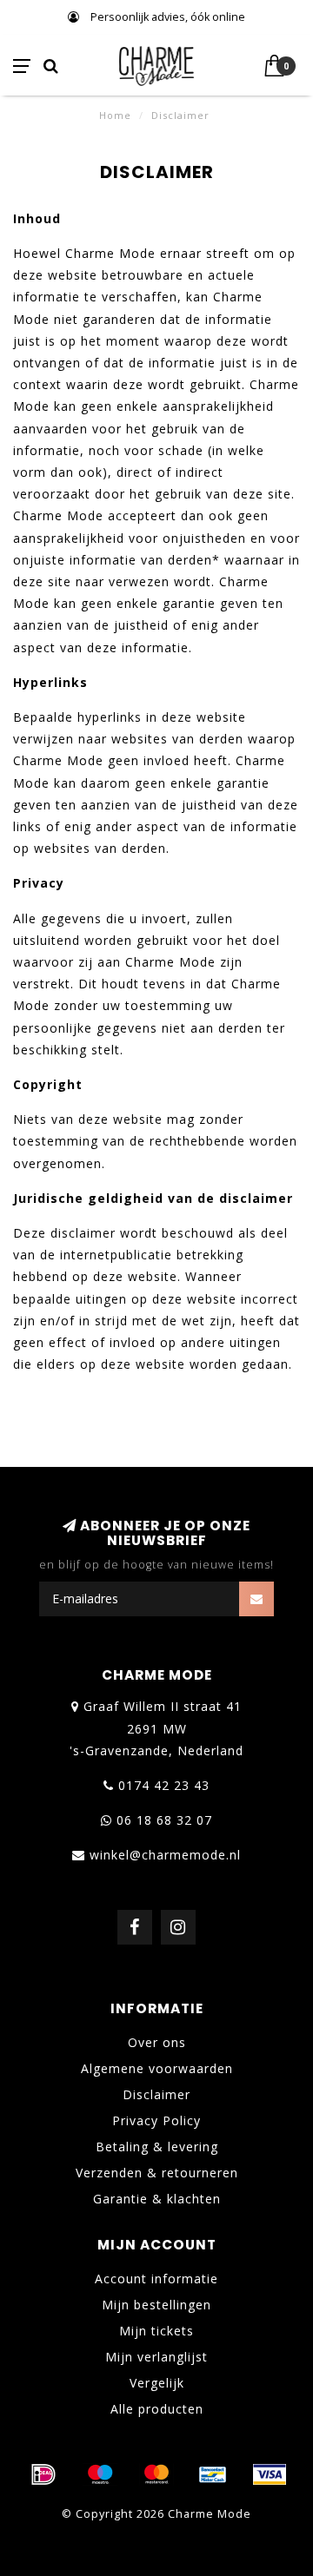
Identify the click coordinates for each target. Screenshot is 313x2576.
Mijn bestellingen (156, 2305)
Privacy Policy (156, 2120)
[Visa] (270, 2474)
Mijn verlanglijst (156, 2357)
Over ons (157, 2042)
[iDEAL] (43, 2474)
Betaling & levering (157, 2147)
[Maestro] (100, 2474)
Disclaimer (156, 2094)
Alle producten (157, 2409)
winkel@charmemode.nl (165, 1855)
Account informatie (156, 2279)
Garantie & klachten (157, 2199)
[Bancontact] (213, 2474)
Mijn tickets (156, 2331)
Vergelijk (157, 2383)
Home (115, 115)
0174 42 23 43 (164, 1785)
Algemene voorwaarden (157, 2068)
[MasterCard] (156, 2474)
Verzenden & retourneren (157, 2173)
